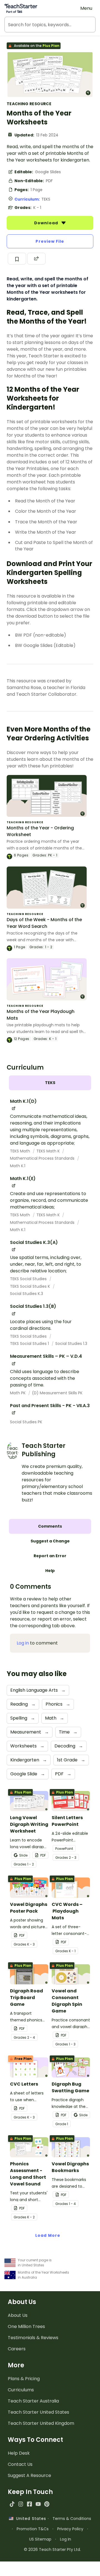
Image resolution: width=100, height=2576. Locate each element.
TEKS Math (21, 1151)
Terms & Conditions (72, 2519)
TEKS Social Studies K (31, 1286)
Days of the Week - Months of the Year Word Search (44, 923)
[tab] (50, 1083)
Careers (17, 2349)
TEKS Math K (49, 1151)
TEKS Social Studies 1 (30, 1344)
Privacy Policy (70, 2529)
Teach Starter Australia (33, 2401)
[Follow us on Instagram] (21, 2504)
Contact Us (20, 2464)
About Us (18, 2315)
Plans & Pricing (24, 2379)
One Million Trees (26, 2326)
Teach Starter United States (38, 2412)
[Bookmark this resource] (17, 259)
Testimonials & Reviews (33, 2338)
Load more (48, 2235)
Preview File (50, 241)
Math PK (18, 1393)
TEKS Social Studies (29, 1279)
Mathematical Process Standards (43, 1158)
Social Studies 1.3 (71, 1344)
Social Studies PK (26, 1422)
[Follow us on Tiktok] (12, 2504)
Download (47, 223)
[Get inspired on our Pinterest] (47, 2504)
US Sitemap (40, 2539)
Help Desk (19, 2453)
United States (30, 2519)
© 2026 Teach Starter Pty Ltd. (52, 2549)
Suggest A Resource (29, 2475)
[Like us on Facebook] (29, 2504)
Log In (66, 2539)
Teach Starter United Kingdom (41, 2423)
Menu (86, 8)
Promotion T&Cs (33, 2529)
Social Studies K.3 (27, 1294)
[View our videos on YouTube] (38, 2504)
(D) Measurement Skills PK (57, 1393)
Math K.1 (18, 1166)
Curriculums (21, 2390)
